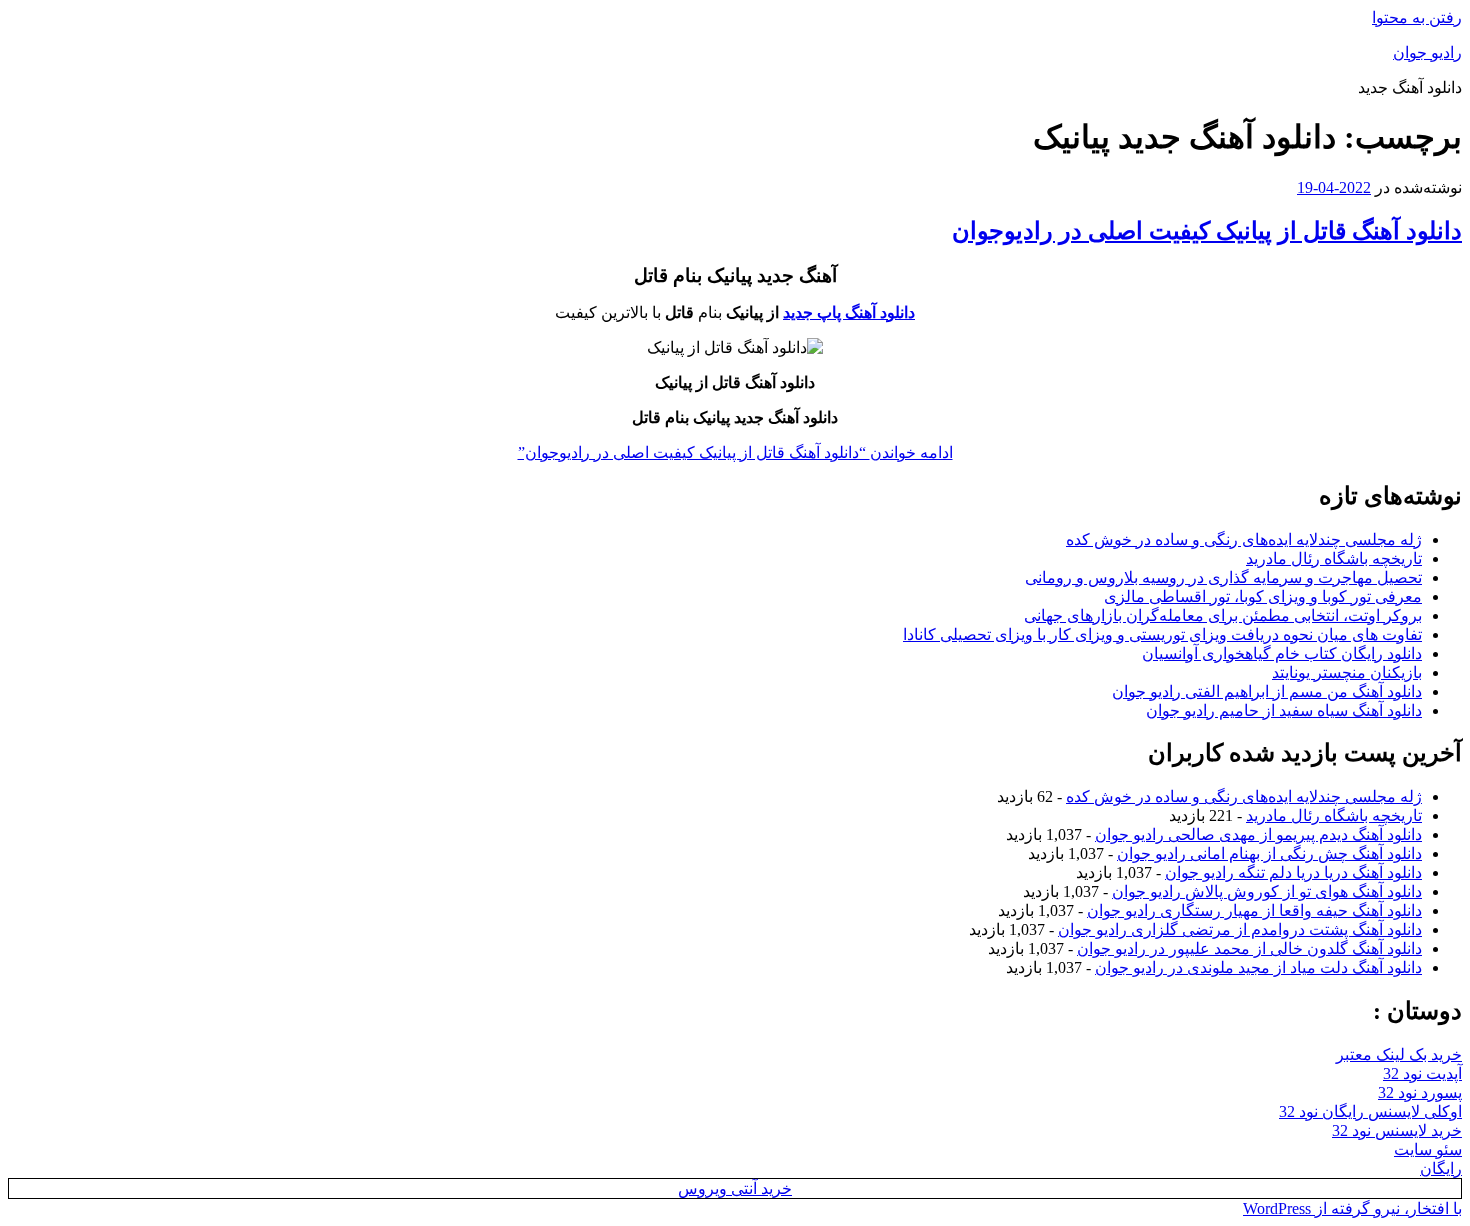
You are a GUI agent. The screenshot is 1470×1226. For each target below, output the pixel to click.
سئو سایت (1428, 1149)
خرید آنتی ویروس (735, 1188)
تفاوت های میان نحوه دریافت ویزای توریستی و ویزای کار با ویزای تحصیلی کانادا (1162, 634)
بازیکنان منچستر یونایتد (1347, 672)
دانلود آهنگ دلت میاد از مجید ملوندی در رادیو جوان (1258, 967)
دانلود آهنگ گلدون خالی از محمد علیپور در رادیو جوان (1249, 948)
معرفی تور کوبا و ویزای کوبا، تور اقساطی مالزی (1263, 596)
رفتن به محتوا (1417, 17)
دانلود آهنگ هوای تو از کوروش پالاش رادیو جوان (1267, 891)
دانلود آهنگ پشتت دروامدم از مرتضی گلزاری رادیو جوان (1240, 929)
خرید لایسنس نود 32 (1397, 1130)
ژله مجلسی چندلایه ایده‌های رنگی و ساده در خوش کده (1244, 539)
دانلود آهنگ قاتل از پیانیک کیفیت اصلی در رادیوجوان (1207, 231)
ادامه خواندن (735, 452)
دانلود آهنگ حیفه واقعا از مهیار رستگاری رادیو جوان (1254, 910)
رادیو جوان (1427, 52)
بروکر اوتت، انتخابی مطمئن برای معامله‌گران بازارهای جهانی (1223, 615)
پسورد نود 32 (1420, 1092)
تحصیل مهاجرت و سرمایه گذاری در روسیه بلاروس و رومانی (1223, 577)
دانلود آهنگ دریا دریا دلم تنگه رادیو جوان (1293, 872)
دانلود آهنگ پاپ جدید (849, 312)
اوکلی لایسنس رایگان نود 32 (1370, 1111)
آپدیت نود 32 (1422, 1073)
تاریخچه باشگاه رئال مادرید (1334, 558)
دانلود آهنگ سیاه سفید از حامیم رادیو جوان (1284, 710)
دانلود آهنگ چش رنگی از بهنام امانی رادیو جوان (1269, 853)
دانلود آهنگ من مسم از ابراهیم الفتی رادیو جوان (1267, 691)
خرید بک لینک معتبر (1399, 1054)
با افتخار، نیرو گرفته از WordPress (1352, 1208)
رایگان (1441, 1168)
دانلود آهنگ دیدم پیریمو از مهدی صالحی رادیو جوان (1258, 834)
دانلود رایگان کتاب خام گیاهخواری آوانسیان (1282, 653)
